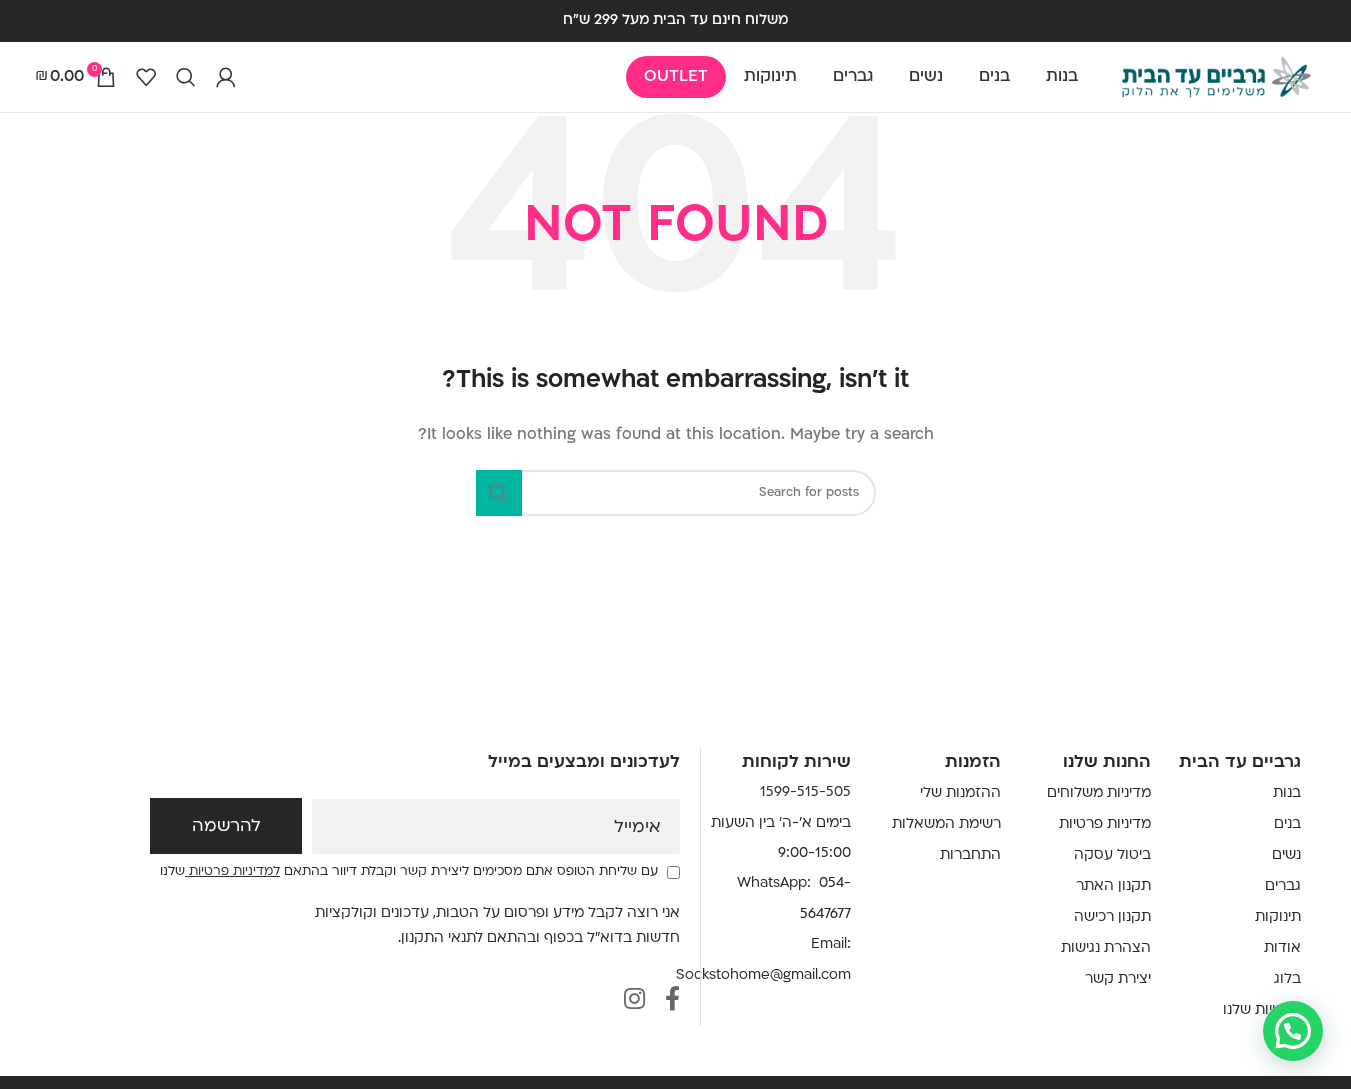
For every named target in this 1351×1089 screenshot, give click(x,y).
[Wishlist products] (146, 77)
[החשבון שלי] (226, 77)
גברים (1283, 886)
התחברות (970, 855)
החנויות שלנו (1262, 1010)
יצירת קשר (1118, 979)
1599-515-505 (805, 792)
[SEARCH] (499, 493)
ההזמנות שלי (960, 793)
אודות (1282, 948)
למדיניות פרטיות (232, 872)
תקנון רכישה (1112, 917)
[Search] (186, 77)
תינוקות (1278, 917)
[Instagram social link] (634, 1001)
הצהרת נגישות (1106, 948)
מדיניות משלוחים (1099, 793)
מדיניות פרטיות (1105, 824)
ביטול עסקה (1112, 855)
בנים (1287, 824)
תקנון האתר (1113, 886)
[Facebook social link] (672, 1001)
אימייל (637, 828)
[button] (1293, 1031)
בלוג (1287, 979)
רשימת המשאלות (946, 824)
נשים (1286, 855)
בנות (1287, 793)
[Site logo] (1216, 77)
